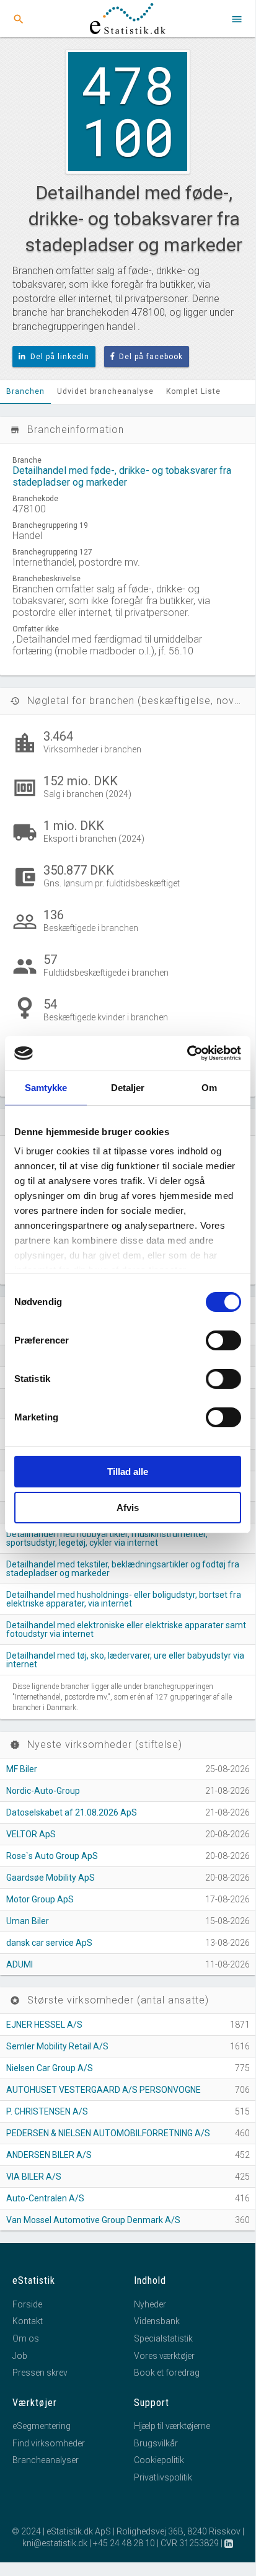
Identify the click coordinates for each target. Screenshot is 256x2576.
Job (20, 2356)
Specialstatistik (163, 2338)
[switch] (223, 1340)
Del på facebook (151, 357)
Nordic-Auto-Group (43, 1791)
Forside (27, 2304)
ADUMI (20, 1964)
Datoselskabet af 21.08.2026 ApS (72, 1812)
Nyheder (150, 2304)
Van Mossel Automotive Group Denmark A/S (93, 2220)
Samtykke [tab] (46, 1088)
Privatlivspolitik (163, 2477)
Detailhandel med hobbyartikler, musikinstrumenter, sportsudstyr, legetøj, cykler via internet (107, 1538)
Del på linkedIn (60, 357)
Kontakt (28, 2321)
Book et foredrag (167, 2373)
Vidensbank (157, 2321)
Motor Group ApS (40, 1899)
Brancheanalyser (46, 2460)
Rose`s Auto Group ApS (52, 1856)
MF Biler (22, 1769)
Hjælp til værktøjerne (172, 2426)
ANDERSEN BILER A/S (49, 2155)
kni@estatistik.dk (55, 2543)
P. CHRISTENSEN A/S (47, 2111)
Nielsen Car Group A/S (50, 2068)
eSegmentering (42, 2426)
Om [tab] (209, 1088)
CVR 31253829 (190, 2543)
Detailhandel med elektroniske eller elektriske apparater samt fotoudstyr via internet (126, 1629)
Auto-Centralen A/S (45, 2198)
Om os (26, 2338)
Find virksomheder (49, 2443)
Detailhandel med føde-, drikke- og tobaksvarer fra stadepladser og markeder (122, 476)
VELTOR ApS (31, 1834)
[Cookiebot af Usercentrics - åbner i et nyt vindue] (187, 1053)
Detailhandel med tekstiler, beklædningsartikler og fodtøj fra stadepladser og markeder (123, 1569)
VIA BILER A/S (34, 2177)
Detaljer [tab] (128, 1088)
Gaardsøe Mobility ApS (51, 1878)
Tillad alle (128, 1472)
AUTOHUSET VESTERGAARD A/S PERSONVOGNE (104, 2090)
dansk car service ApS (49, 1943)
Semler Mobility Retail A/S (57, 2046)
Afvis (128, 1508)
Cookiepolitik (159, 2460)
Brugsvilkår (156, 2443)
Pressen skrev (40, 2373)
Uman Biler (28, 1921)
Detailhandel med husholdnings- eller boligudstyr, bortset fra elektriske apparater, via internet (124, 1599)
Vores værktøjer (164, 2356)
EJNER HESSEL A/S (44, 2025)
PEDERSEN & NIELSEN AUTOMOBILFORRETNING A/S (108, 2133)
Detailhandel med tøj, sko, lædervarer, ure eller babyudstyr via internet (125, 1660)
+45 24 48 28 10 (124, 2543)
